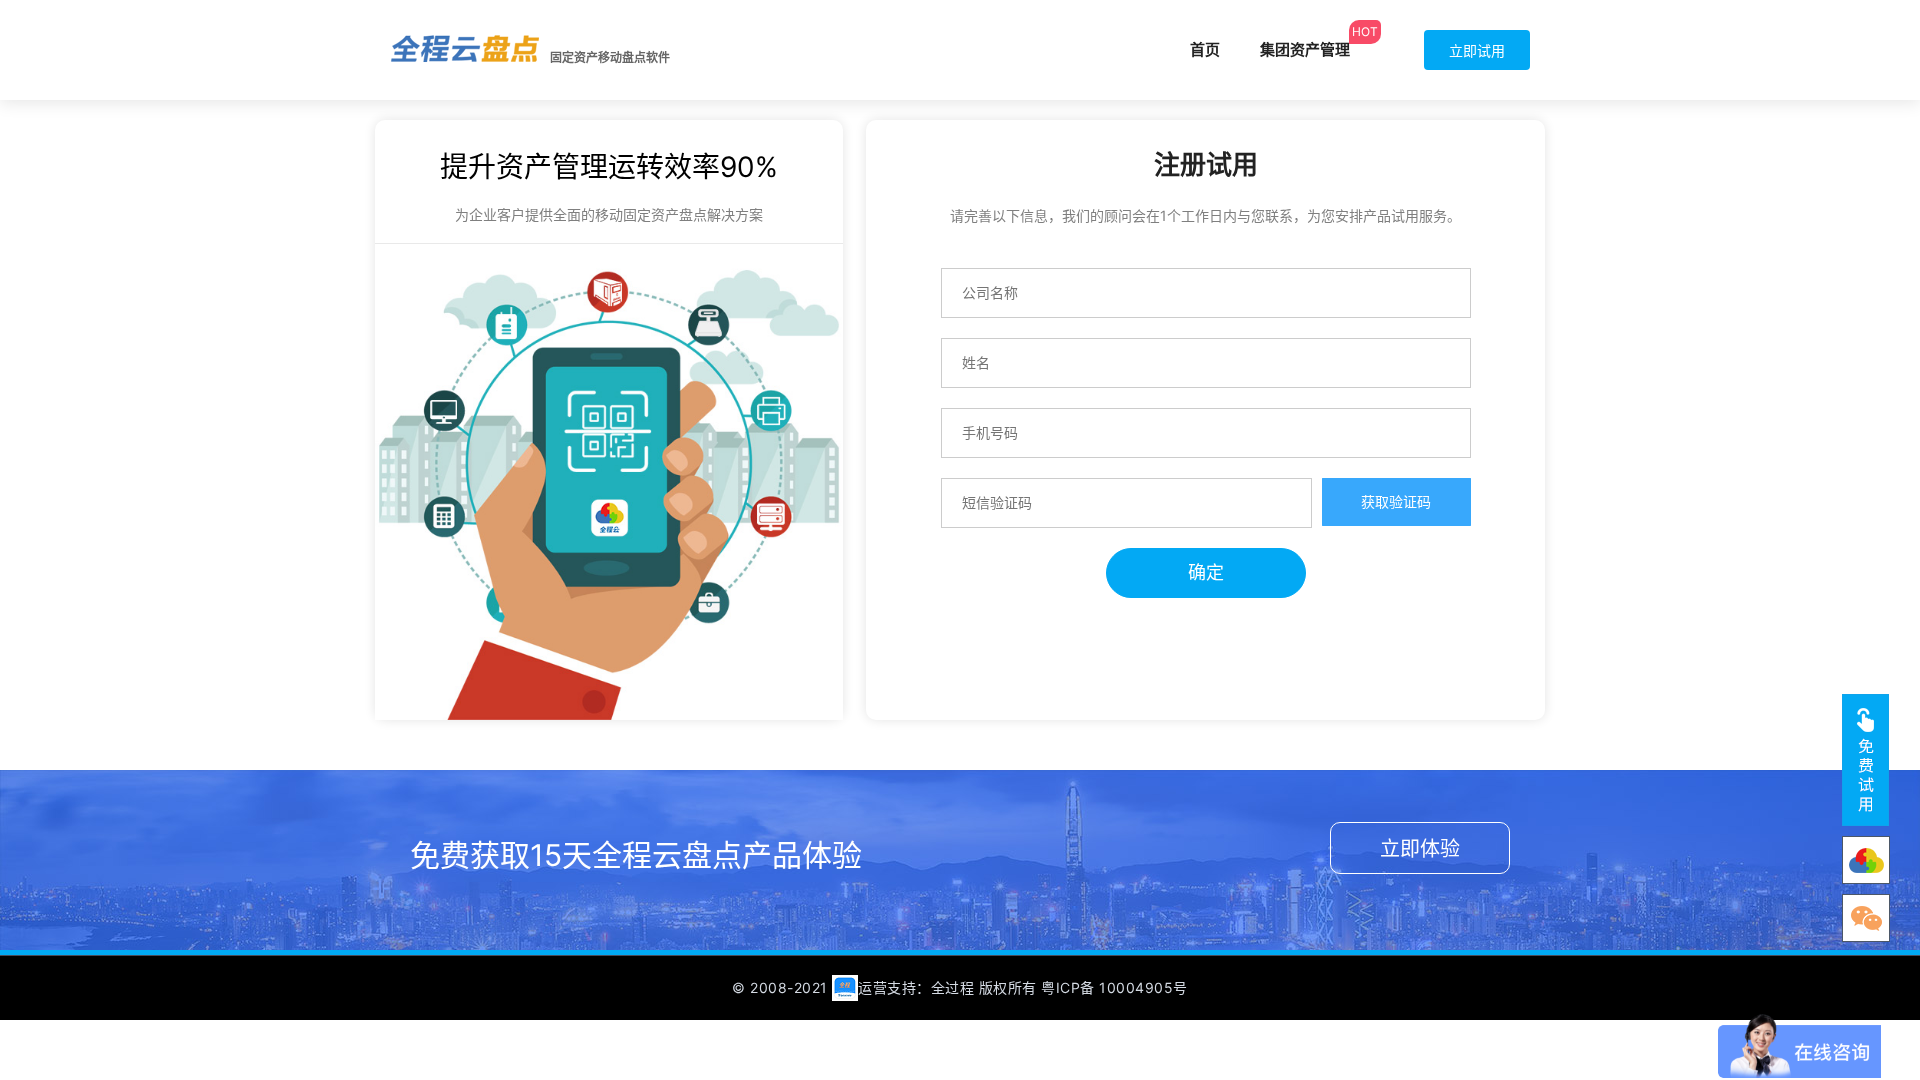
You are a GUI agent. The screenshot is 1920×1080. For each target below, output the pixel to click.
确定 (1206, 572)
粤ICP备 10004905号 (1114, 987)
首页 (1205, 49)
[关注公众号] (1866, 860)
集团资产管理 (1305, 49)
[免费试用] (1866, 760)
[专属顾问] (1866, 918)
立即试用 (1477, 50)
